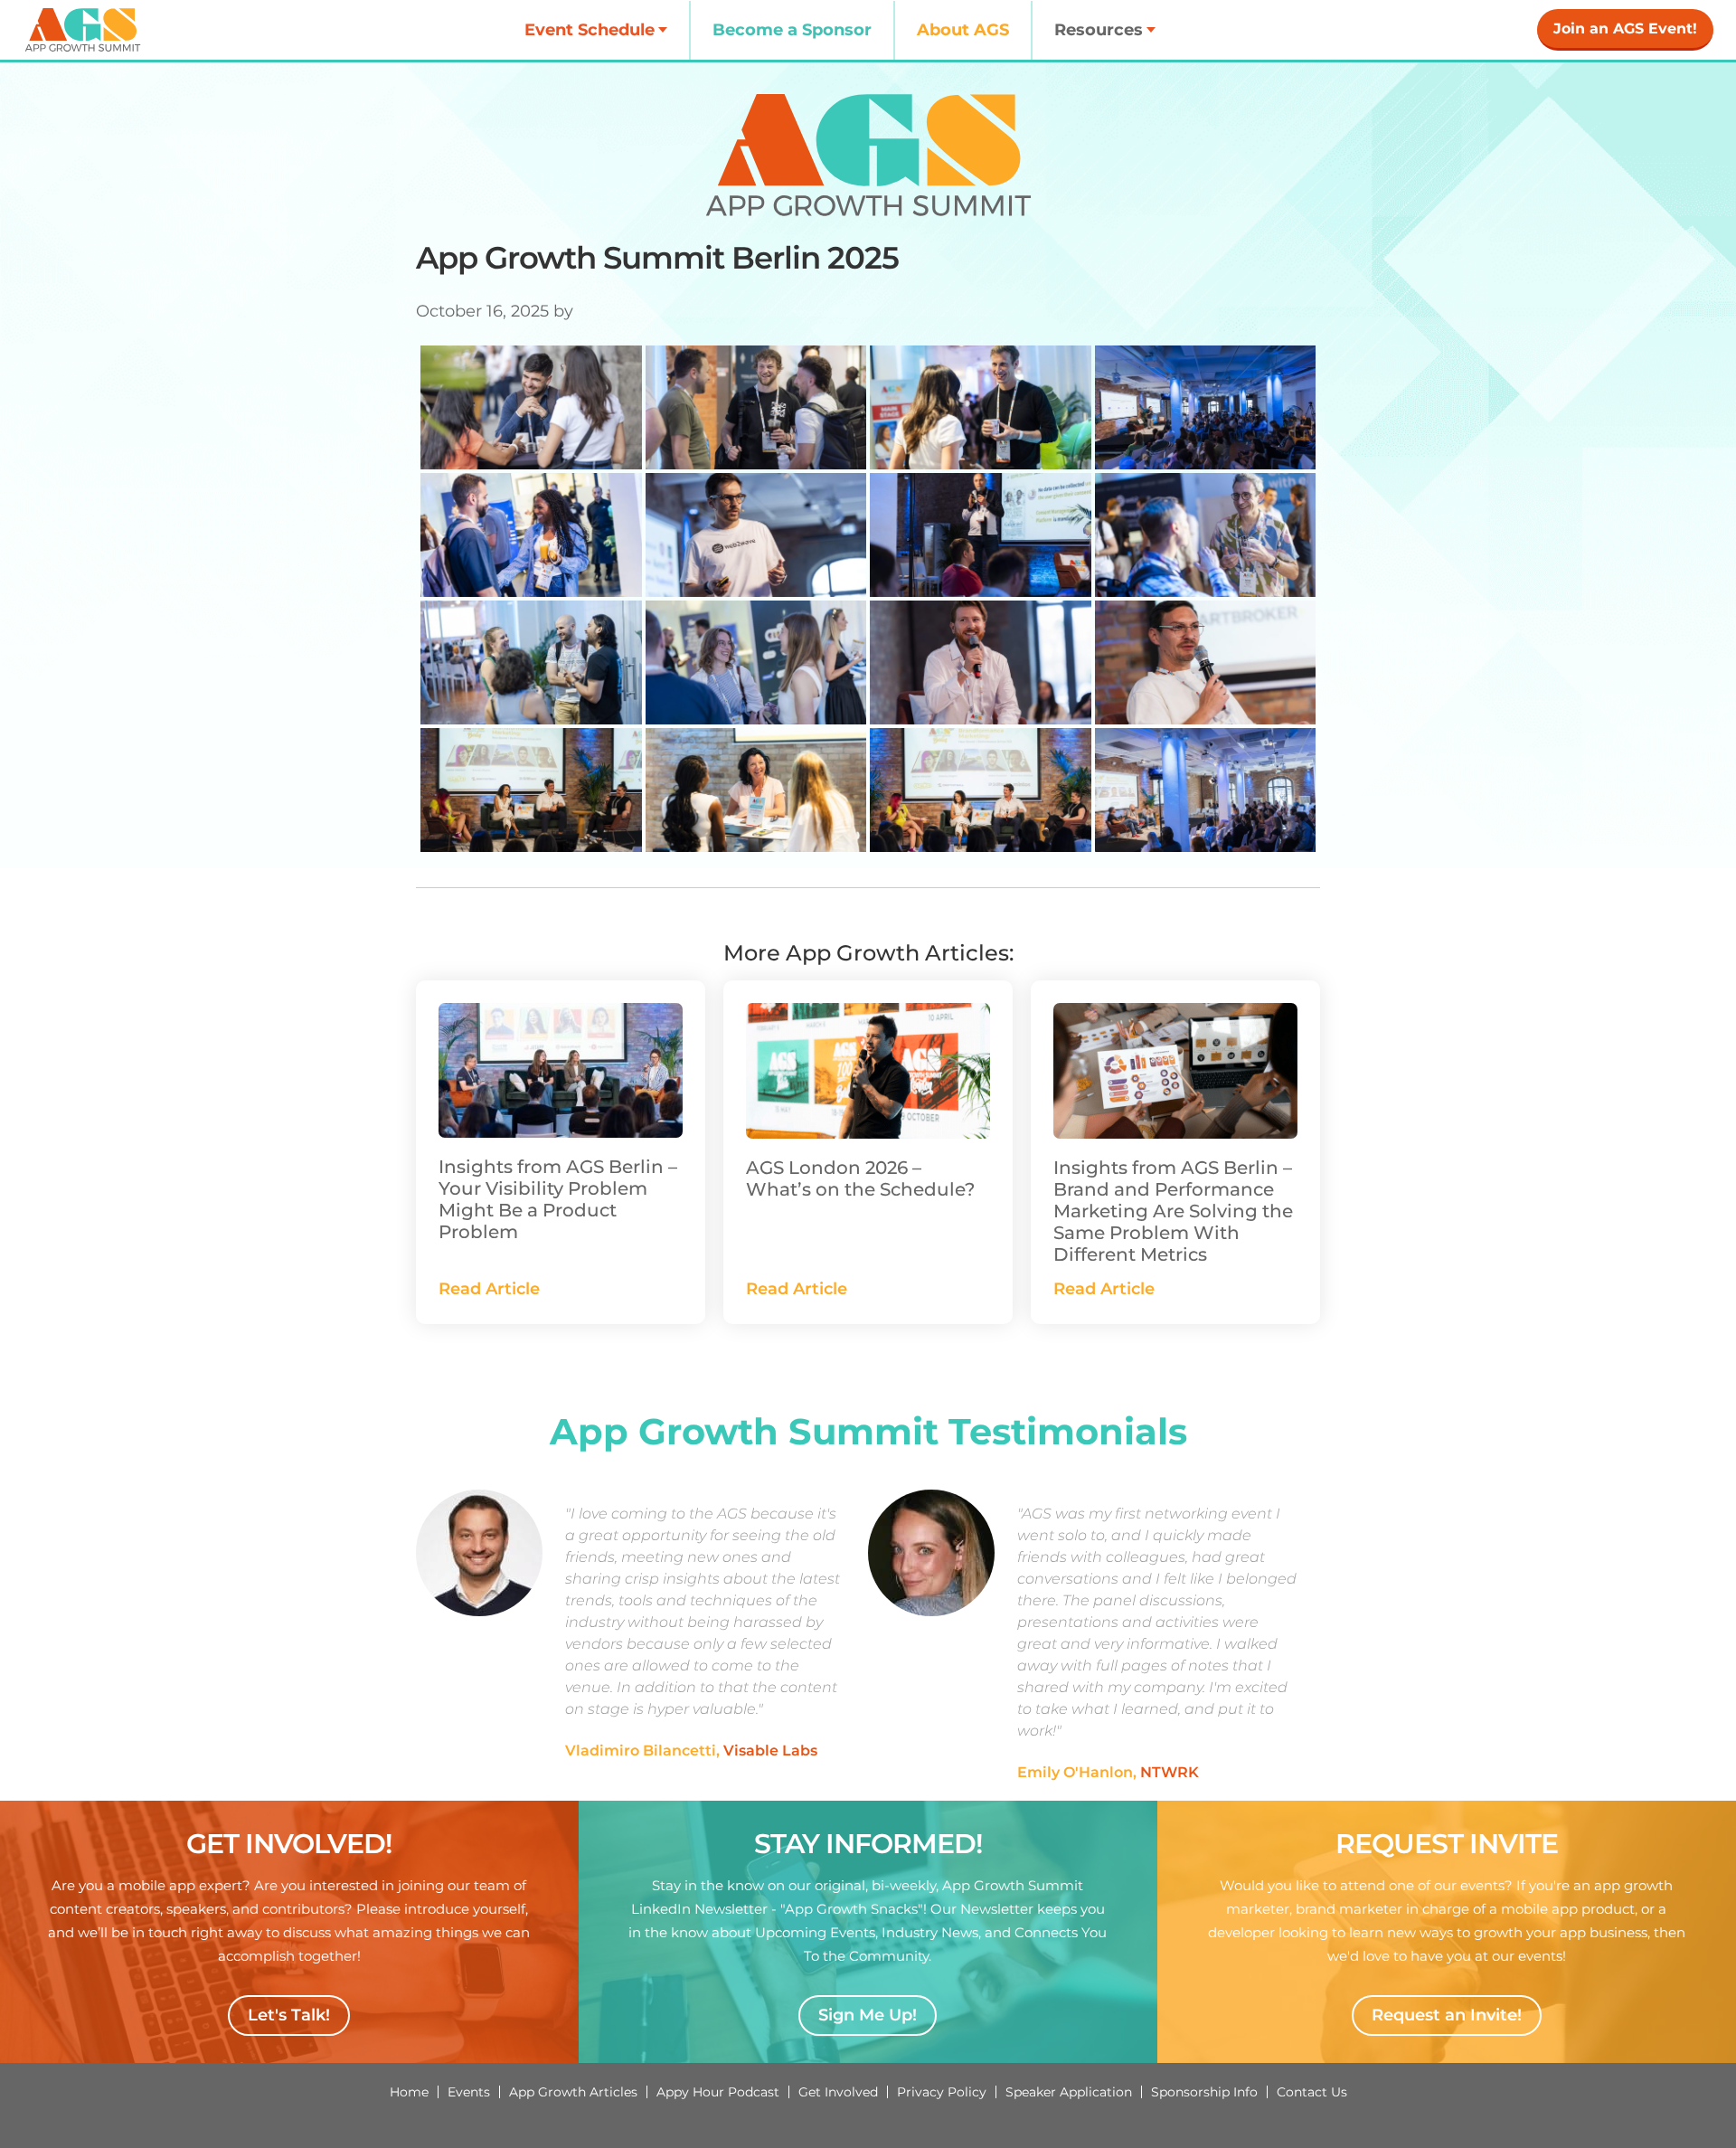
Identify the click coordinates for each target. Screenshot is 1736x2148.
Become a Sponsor (792, 30)
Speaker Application (1069, 2092)
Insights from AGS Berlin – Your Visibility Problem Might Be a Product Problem (558, 1199)
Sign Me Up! (868, 2015)
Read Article (489, 1289)
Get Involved (838, 2092)
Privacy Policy (942, 2092)
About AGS (963, 30)
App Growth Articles (573, 2092)
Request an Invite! (1447, 2015)
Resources (1099, 30)
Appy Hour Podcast (718, 2092)
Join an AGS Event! (1625, 28)
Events (469, 2092)
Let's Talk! (289, 2015)
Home (409, 2092)
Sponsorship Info (1204, 2092)
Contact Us (1312, 2092)
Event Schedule (590, 30)
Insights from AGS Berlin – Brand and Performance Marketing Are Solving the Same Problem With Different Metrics (1173, 1211)
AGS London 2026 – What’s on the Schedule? (860, 1178)
